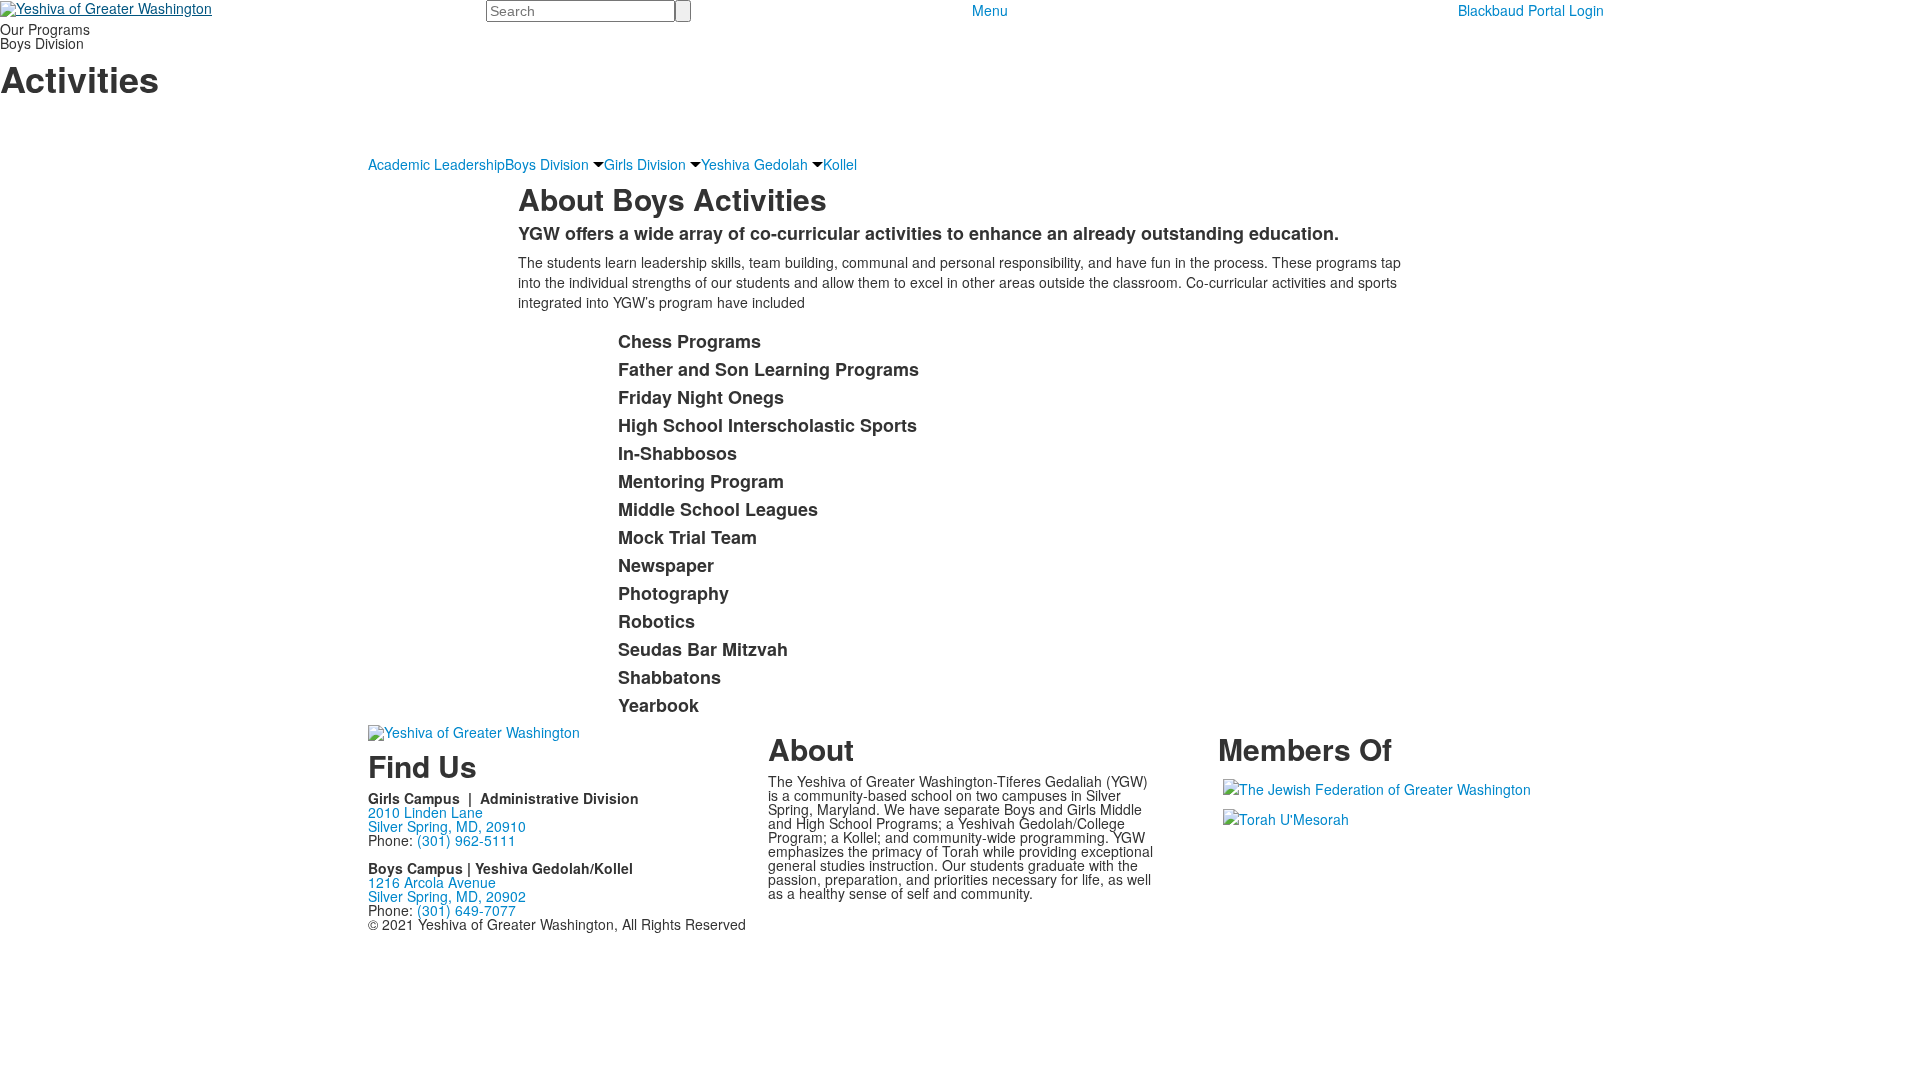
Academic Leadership (436, 164)
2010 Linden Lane (425, 812)
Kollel (840, 164)
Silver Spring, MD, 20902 (447, 896)
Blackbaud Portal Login (1531, 10)
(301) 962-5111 (466, 840)
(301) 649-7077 (466, 910)
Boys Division (547, 164)
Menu (990, 10)
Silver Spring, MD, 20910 (447, 826)
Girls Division (645, 164)
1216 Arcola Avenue (432, 882)
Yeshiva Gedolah (754, 164)
